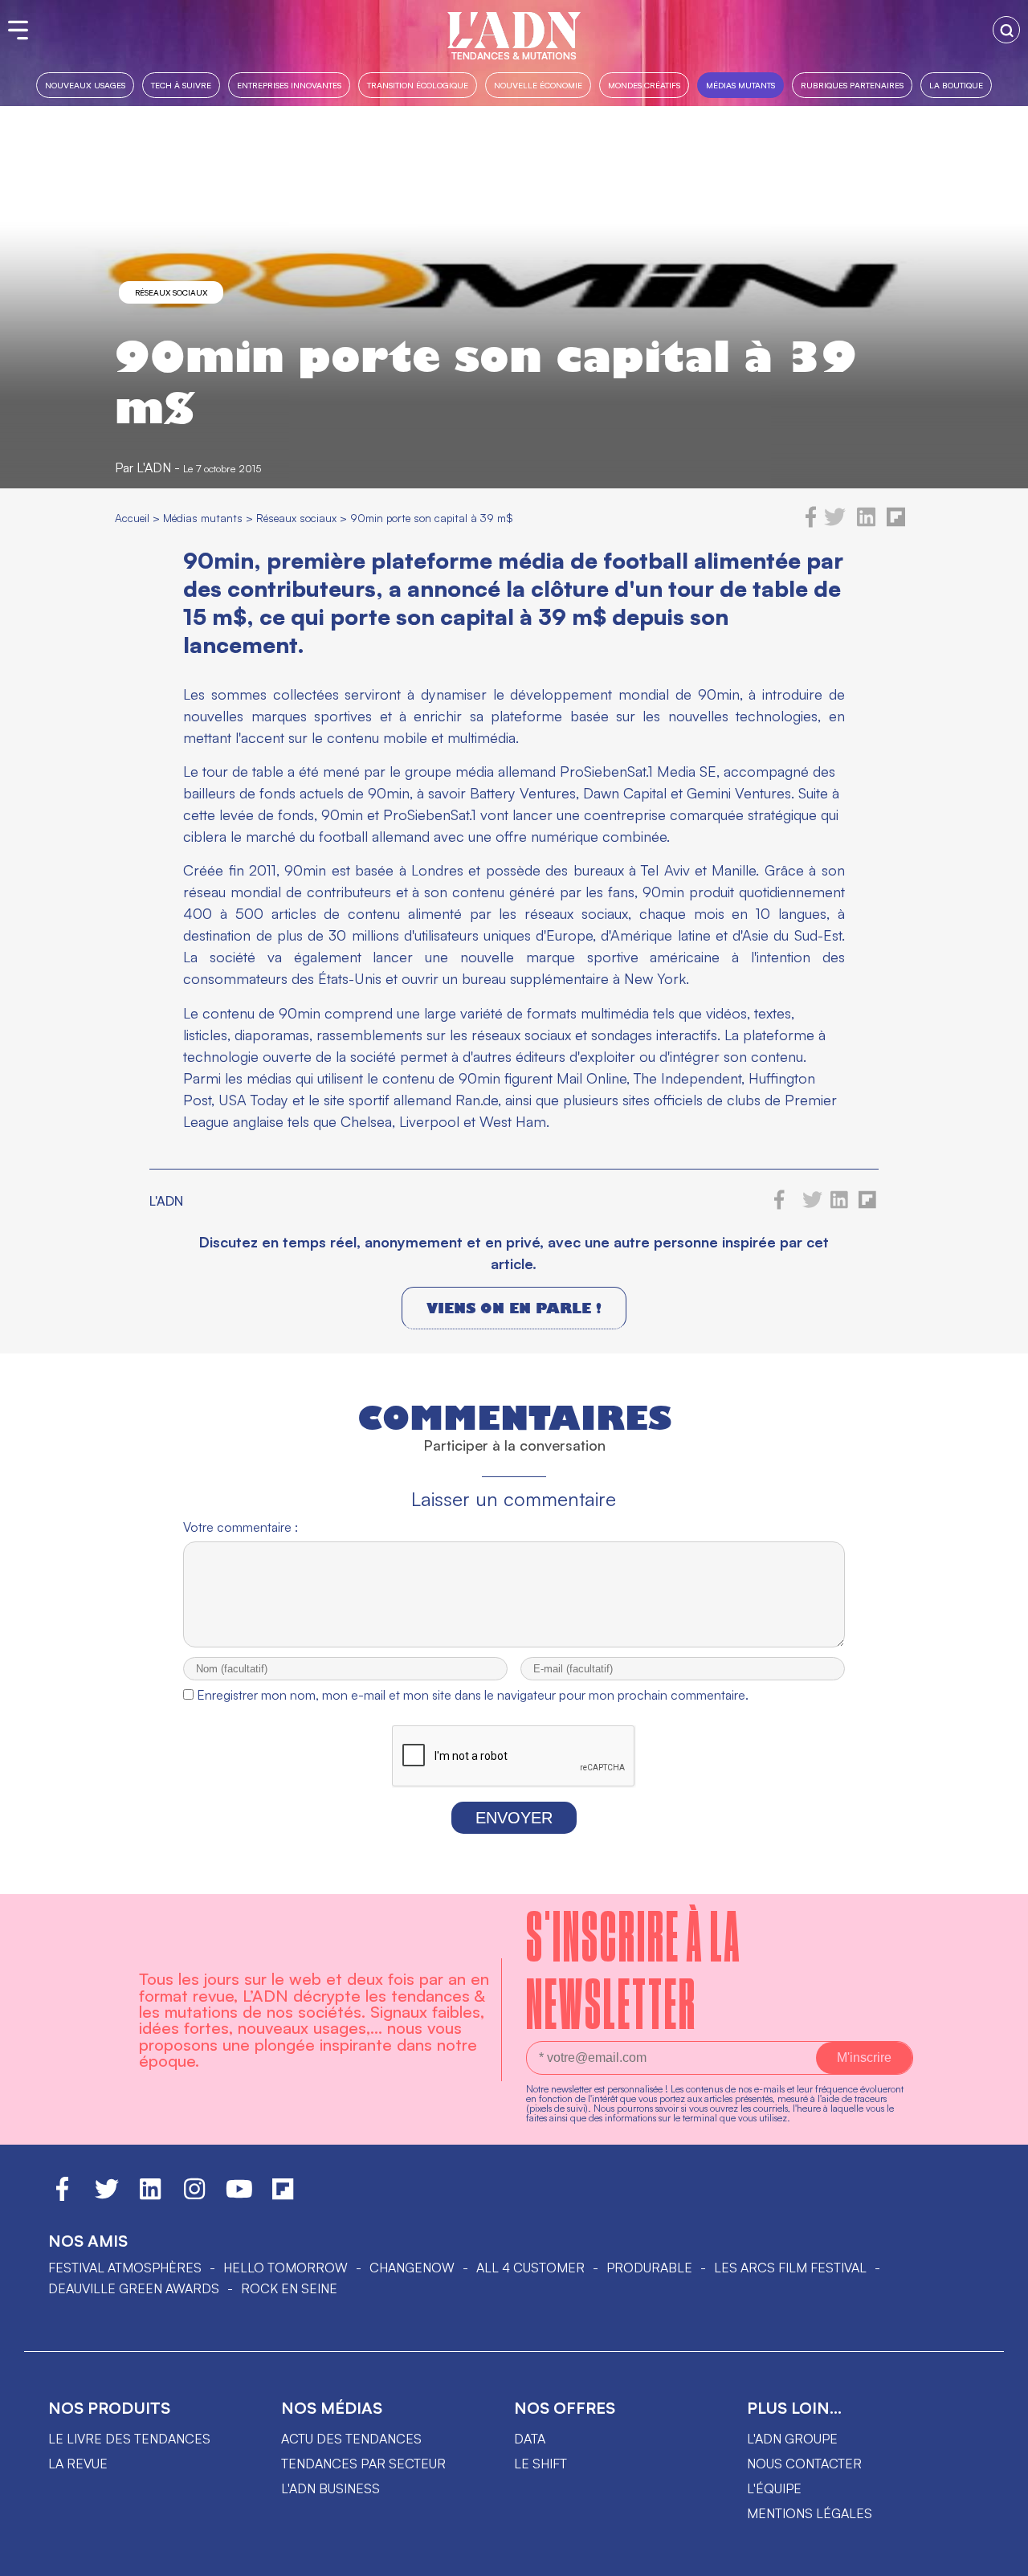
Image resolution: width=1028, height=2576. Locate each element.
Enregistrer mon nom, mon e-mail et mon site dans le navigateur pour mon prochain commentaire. (473, 1695)
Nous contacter (804, 2464)
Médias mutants (740, 85)
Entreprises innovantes (289, 85)
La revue (78, 2464)
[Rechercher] (1006, 30)
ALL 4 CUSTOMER (530, 2268)
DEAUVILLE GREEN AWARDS (134, 2288)
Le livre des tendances (129, 2439)
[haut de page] (1000, 2556)
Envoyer (514, 1818)
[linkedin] (866, 523)
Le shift (541, 2464)
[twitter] (835, 523)
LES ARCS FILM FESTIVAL (790, 2268)
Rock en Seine (289, 2288)
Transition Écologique (418, 85)
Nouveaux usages (85, 85)
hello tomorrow (286, 2268)
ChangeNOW (412, 2268)
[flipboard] (896, 523)
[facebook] (811, 523)
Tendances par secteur (363, 2464)
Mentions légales (810, 2513)
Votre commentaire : (241, 1527)
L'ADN (154, 467)
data (530, 2439)
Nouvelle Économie (538, 85)
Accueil (132, 518)
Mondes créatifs (644, 85)
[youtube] (239, 2196)
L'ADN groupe (792, 2439)
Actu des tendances (351, 2439)
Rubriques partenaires (852, 85)
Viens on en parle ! (514, 1308)
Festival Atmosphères (125, 2268)
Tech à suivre (181, 85)
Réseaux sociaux (171, 292)
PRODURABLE (649, 2268)
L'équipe (774, 2488)
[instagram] (194, 2196)
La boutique (956, 85)
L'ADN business (330, 2488)
